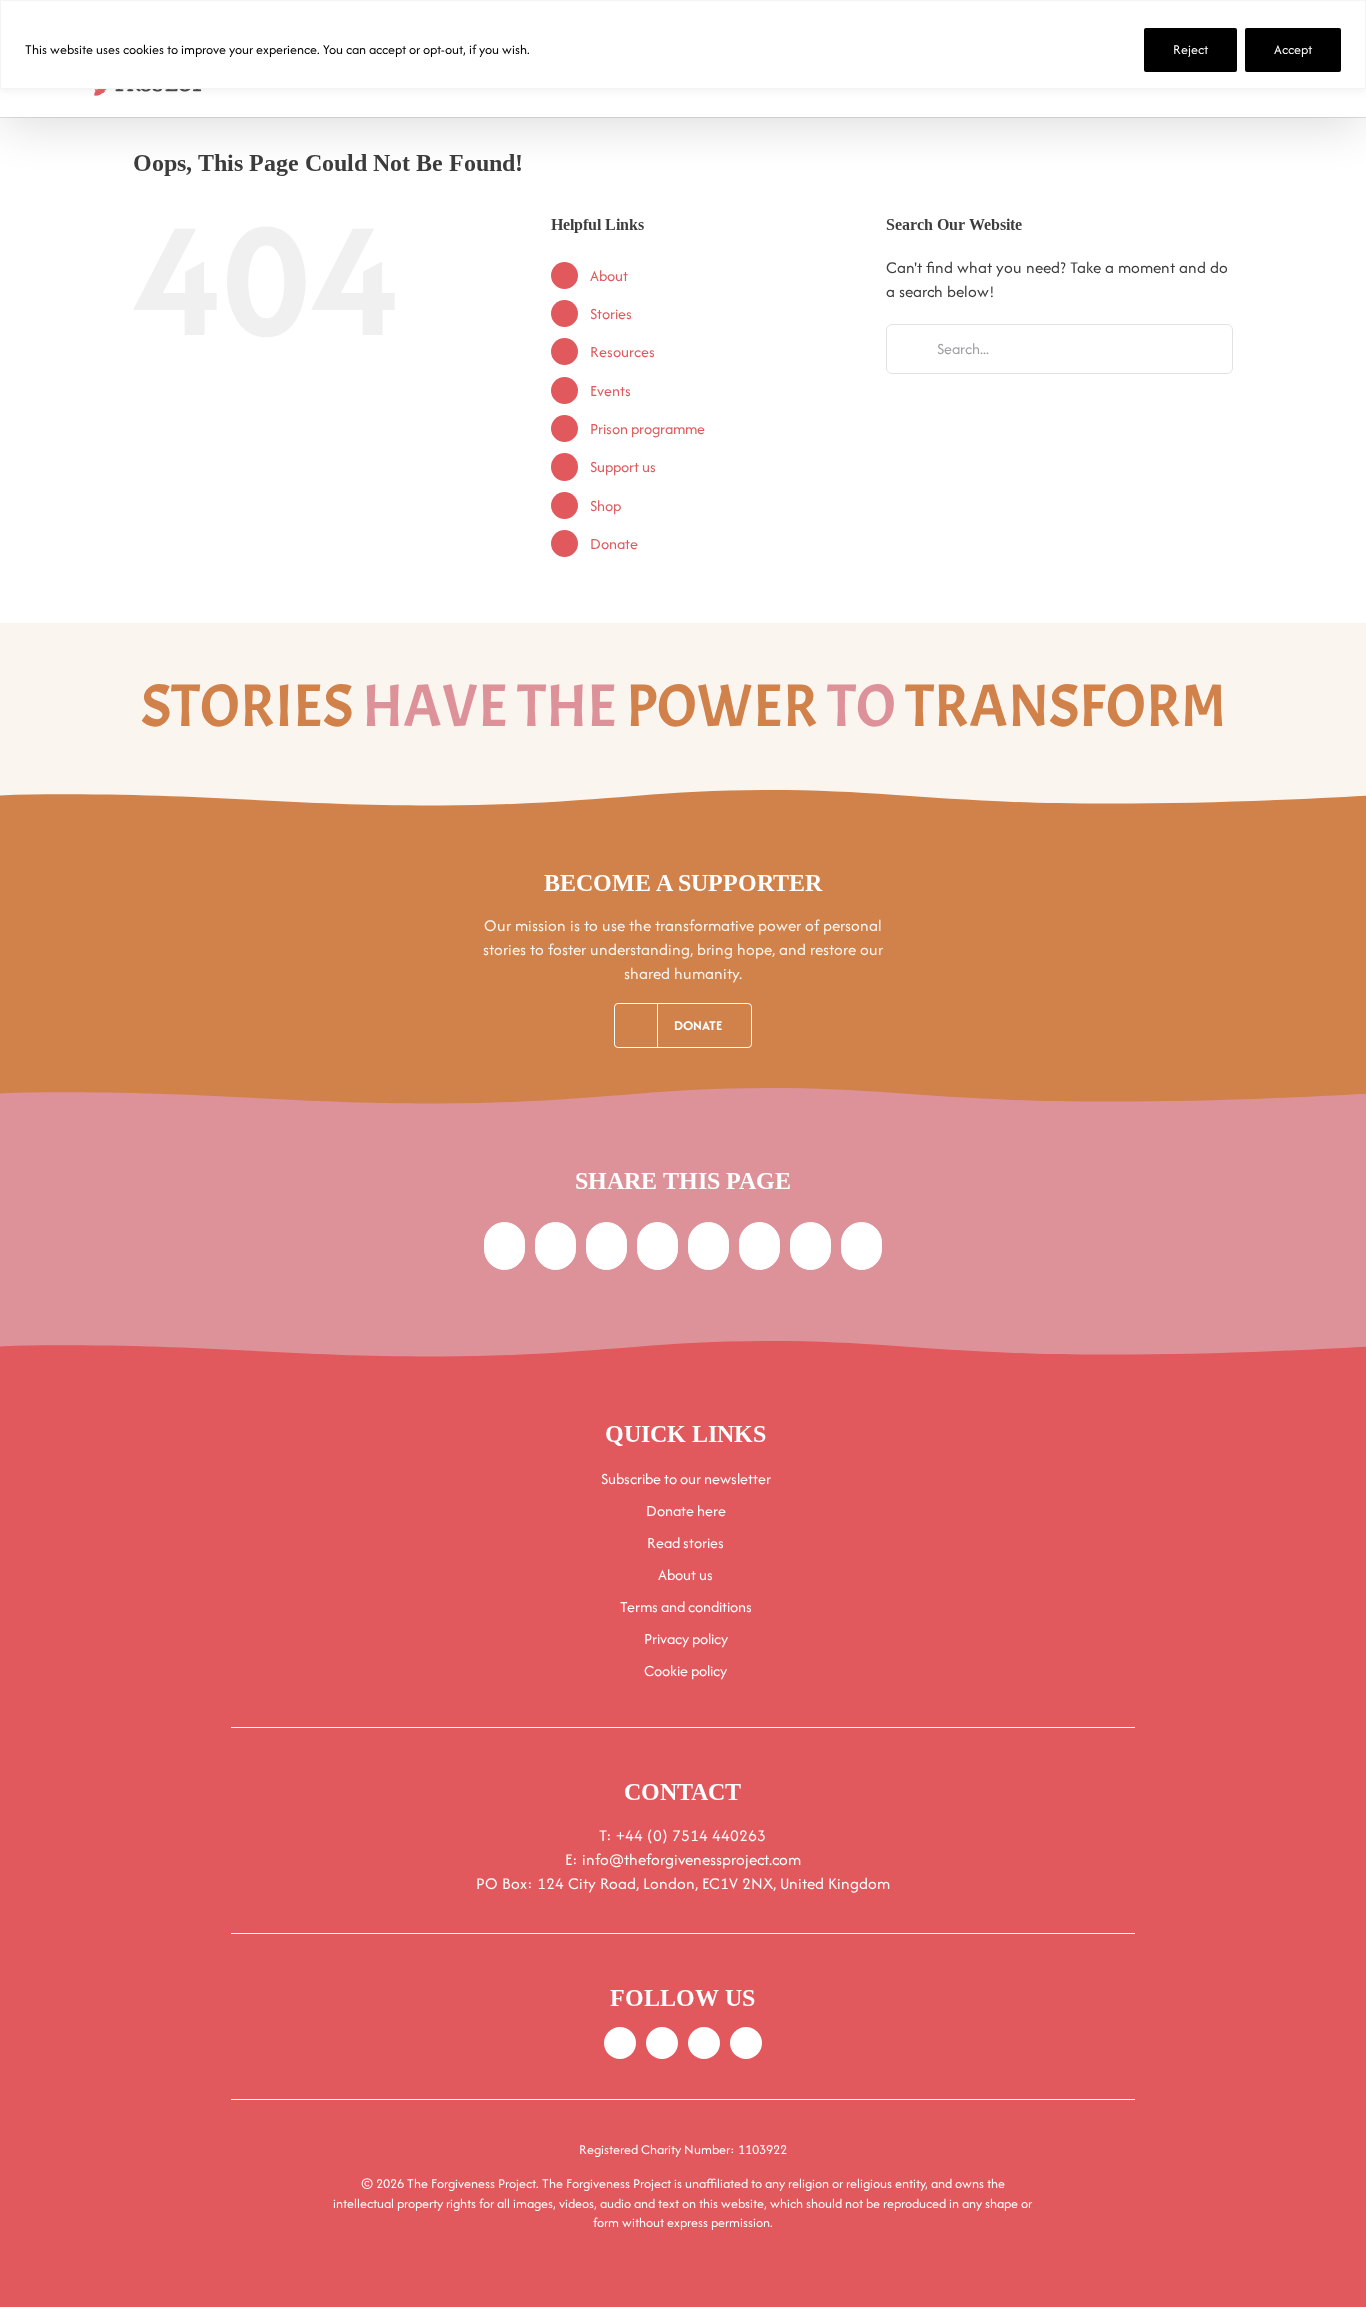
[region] (683, 44)
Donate (614, 543)
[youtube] (704, 2043)
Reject (1190, 49)
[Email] (810, 1246)
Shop (605, 505)
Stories (611, 313)
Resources (622, 351)
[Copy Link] (861, 1246)
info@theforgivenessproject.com (691, 1859)
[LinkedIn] (657, 1246)
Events (610, 390)
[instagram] (662, 2043)
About (609, 275)
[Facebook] (504, 1246)
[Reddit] (606, 1246)
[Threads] (759, 1246)
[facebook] (620, 2043)
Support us (623, 466)
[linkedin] (746, 2043)
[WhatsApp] (708, 1246)
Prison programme (647, 428)
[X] (555, 1246)
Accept (1293, 49)
